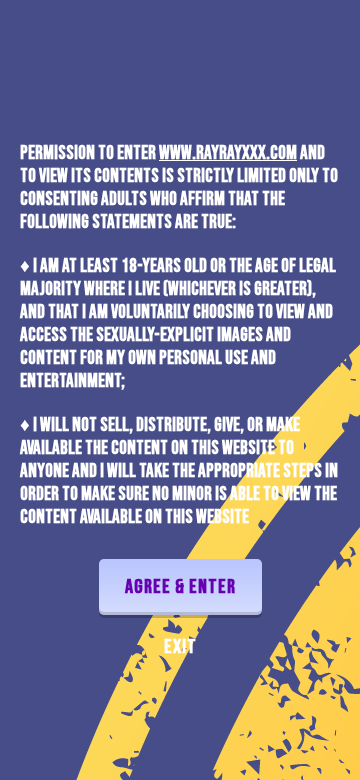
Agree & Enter (180, 587)
